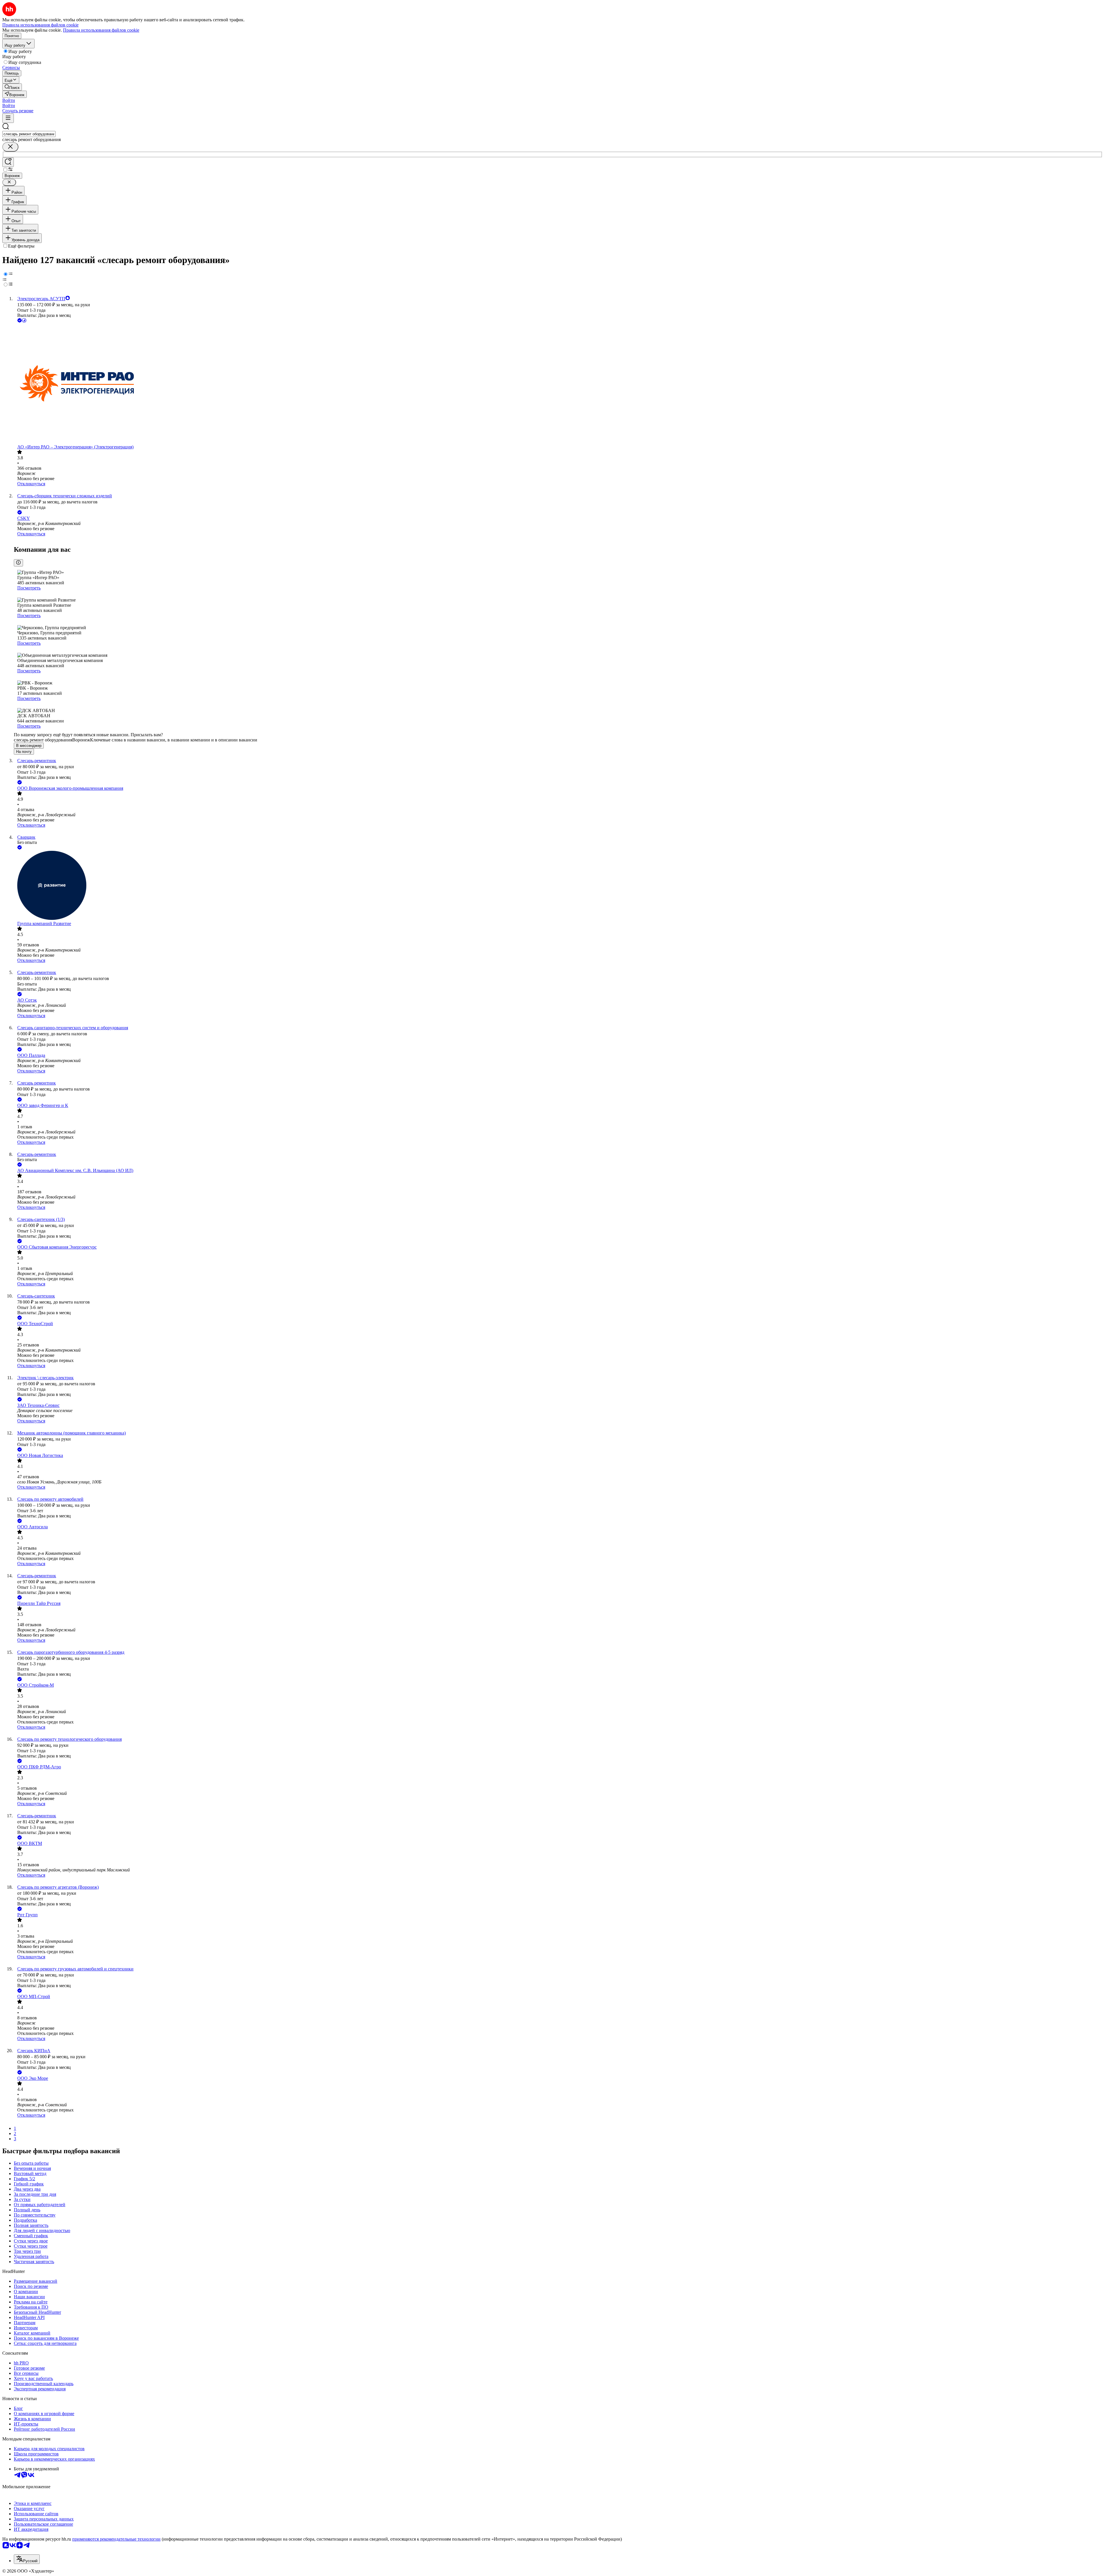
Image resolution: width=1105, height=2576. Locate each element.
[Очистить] (10, 147)
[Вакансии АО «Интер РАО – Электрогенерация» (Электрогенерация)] (558, 384)
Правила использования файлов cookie (101, 30)
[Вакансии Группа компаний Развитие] (558, 886)
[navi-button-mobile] (8, 118)
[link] (12, 87)
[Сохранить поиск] (8, 162)
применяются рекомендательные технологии (116, 2539)
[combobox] (29, 134)
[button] (9, 100)
